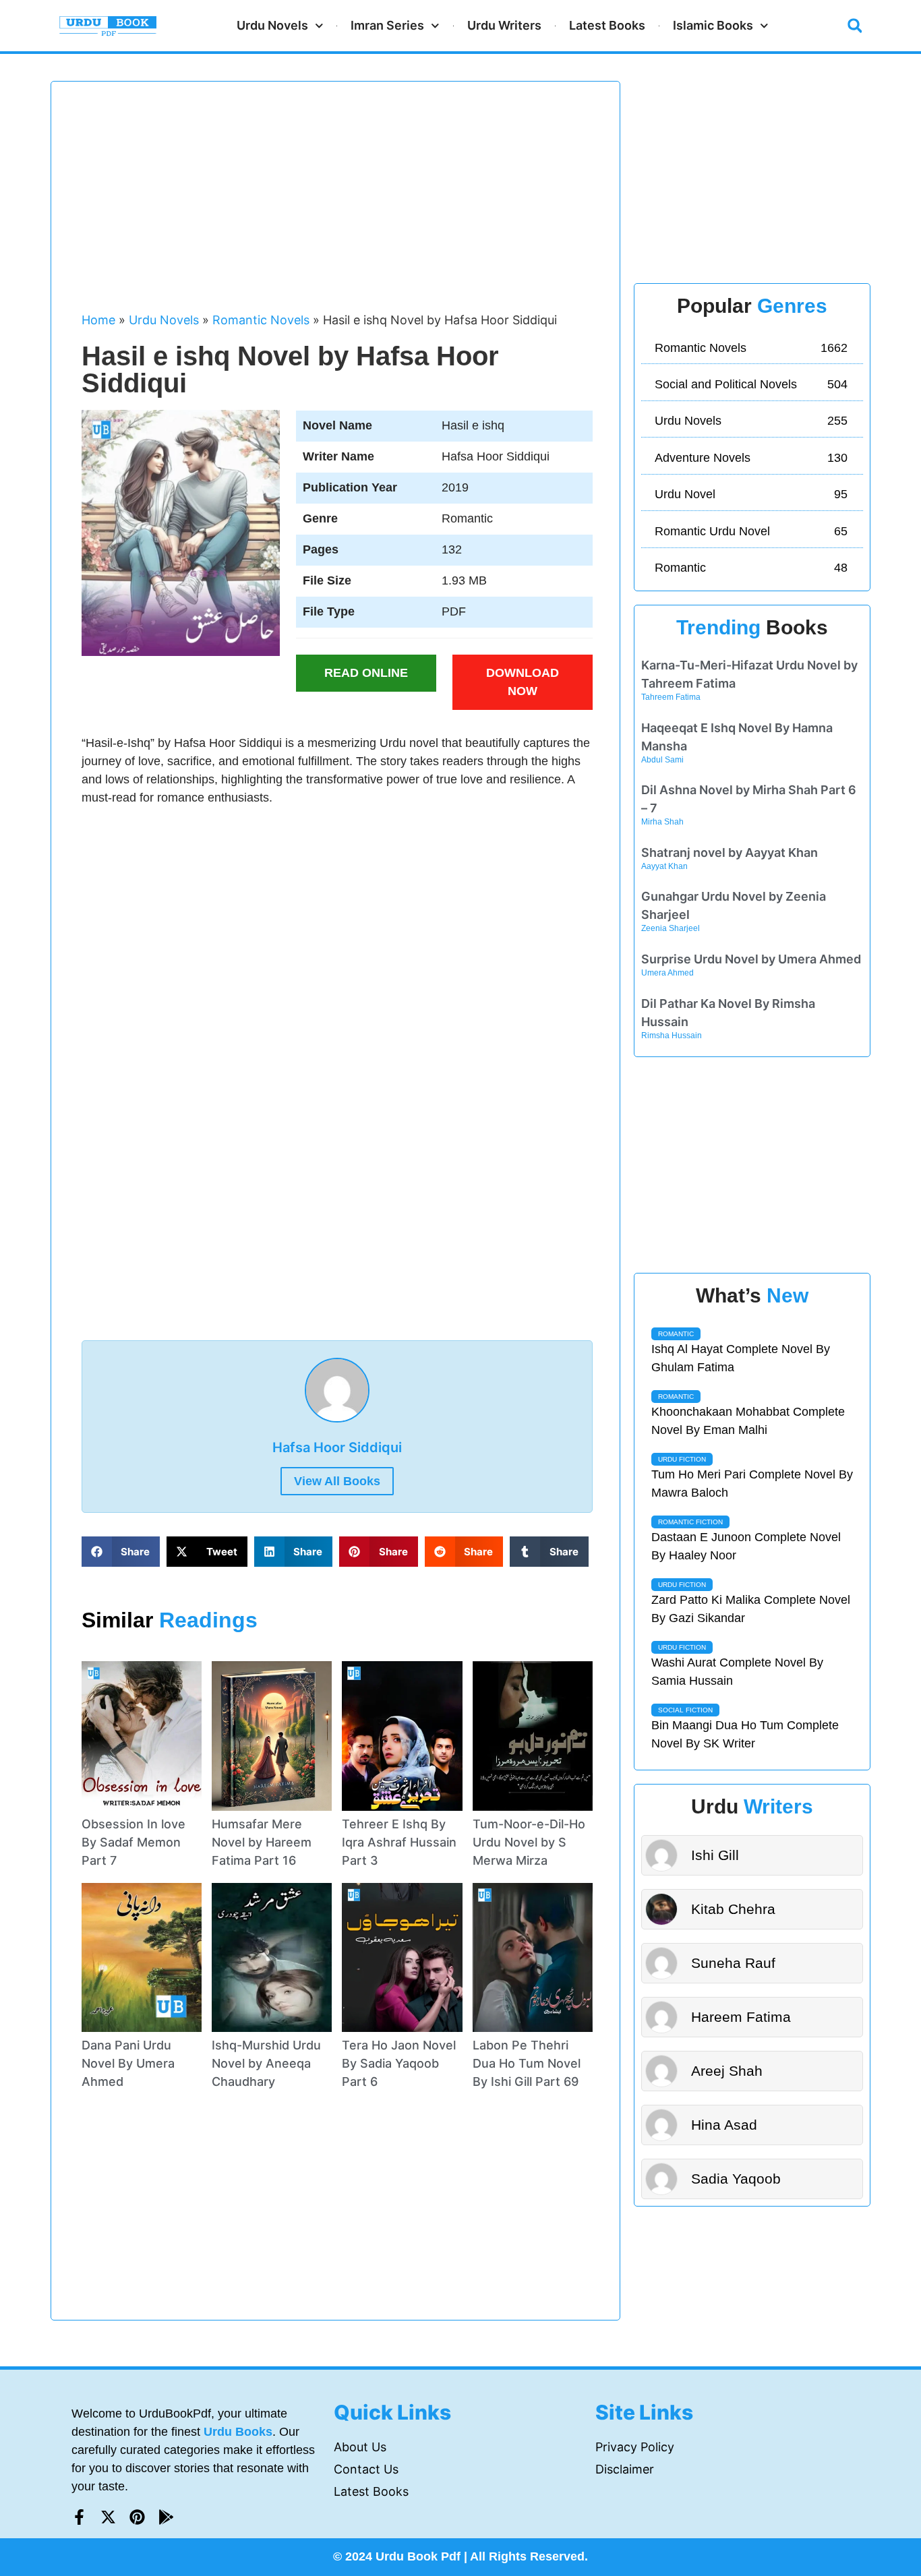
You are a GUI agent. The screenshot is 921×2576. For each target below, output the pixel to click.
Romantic (676, 1334)
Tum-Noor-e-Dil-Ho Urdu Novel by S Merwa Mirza (529, 1842)
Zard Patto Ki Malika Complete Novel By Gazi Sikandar (751, 1609)
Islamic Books (713, 25)
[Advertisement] (337, 203)
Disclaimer (625, 2469)
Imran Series (387, 25)
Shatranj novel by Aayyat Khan (730, 852)
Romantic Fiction (690, 1522)
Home (98, 320)
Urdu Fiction (682, 1459)
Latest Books (607, 25)
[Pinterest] (137, 2517)
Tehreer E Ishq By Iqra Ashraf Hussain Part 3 (399, 1842)
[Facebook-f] (79, 2517)
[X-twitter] (108, 2517)
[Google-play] (166, 2517)
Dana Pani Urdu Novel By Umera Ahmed (128, 2063)
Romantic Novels (261, 320)
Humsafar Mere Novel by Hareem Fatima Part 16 (262, 1842)
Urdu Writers (504, 25)
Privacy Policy (635, 2447)
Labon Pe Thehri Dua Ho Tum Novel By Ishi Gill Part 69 (527, 2063)
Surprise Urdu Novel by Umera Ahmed (751, 959)
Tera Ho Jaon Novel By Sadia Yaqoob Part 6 (399, 2063)
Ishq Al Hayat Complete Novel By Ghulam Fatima (741, 1358)
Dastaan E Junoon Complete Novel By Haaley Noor (746, 1546)
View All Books (337, 1481)
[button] (855, 26)
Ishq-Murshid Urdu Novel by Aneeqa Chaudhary (266, 2063)
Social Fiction (685, 1710)
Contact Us (366, 2469)
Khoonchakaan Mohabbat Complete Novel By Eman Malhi (748, 1421)
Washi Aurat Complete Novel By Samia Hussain (737, 1672)
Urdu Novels (272, 25)
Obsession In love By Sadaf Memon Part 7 (133, 1842)
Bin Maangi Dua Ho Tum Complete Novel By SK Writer (745, 1734)
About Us (360, 2447)
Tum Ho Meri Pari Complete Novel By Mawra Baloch (752, 1484)
